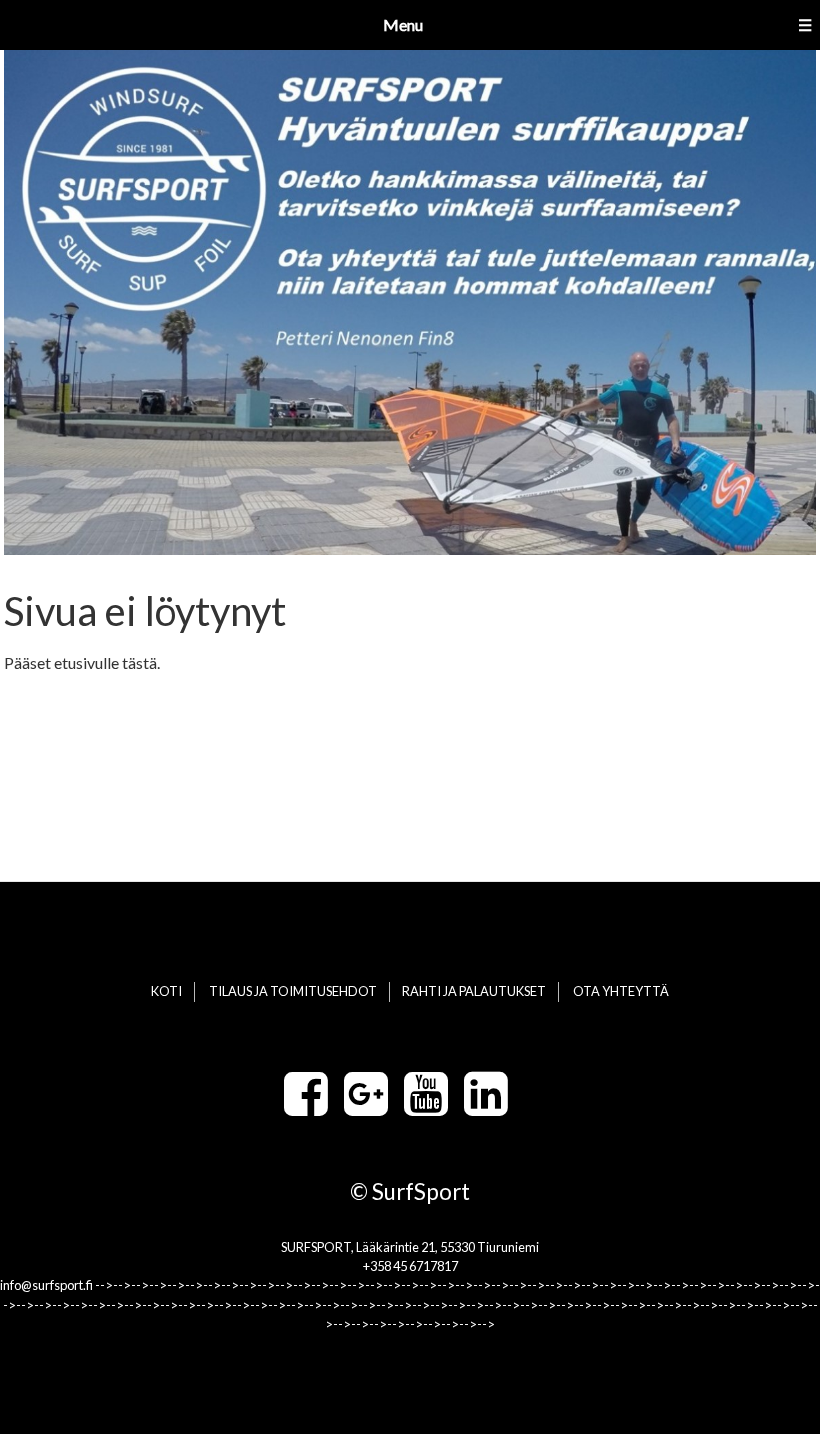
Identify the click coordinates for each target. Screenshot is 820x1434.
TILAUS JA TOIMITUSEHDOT (293, 991)
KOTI (166, 991)
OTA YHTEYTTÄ (621, 991)
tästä (139, 662)
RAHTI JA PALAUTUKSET (474, 991)
